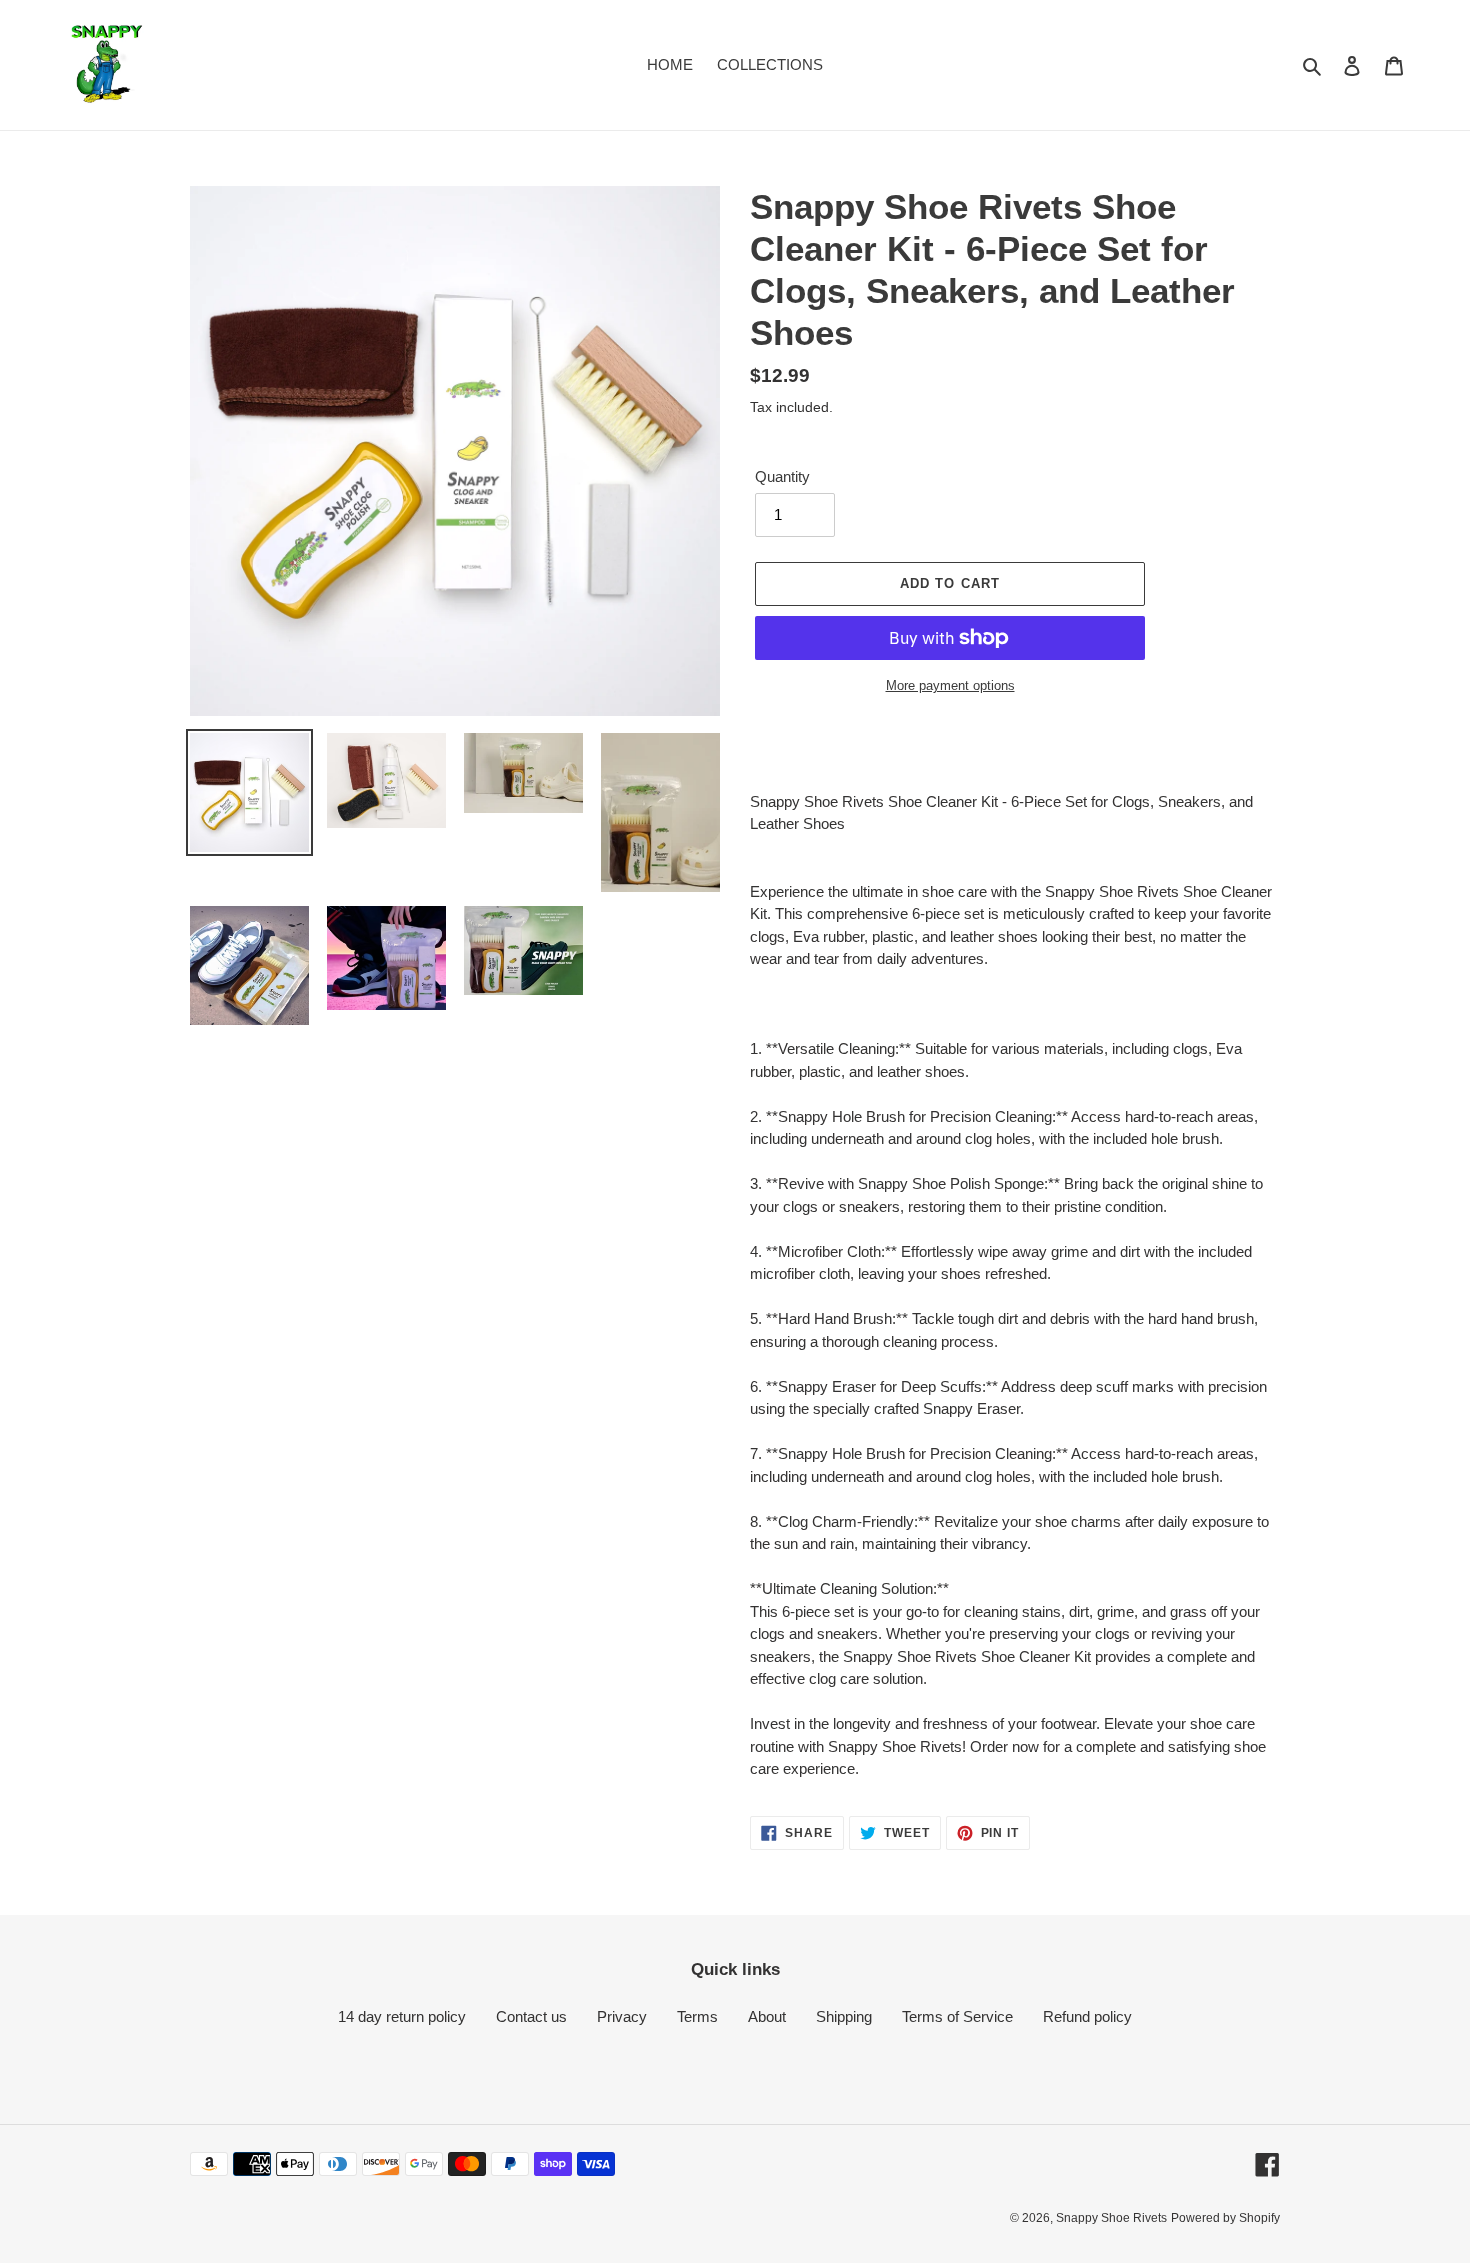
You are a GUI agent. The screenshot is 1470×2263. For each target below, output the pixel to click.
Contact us (531, 2016)
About (767, 2016)
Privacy (622, 2016)
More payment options (950, 685)
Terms (697, 2016)
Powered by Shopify (1225, 2218)
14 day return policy (402, 2016)
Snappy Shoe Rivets (1111, 2218)
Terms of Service (957, 2016)
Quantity (782, 476)
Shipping (844, 2016)
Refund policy (1087, 2016)
